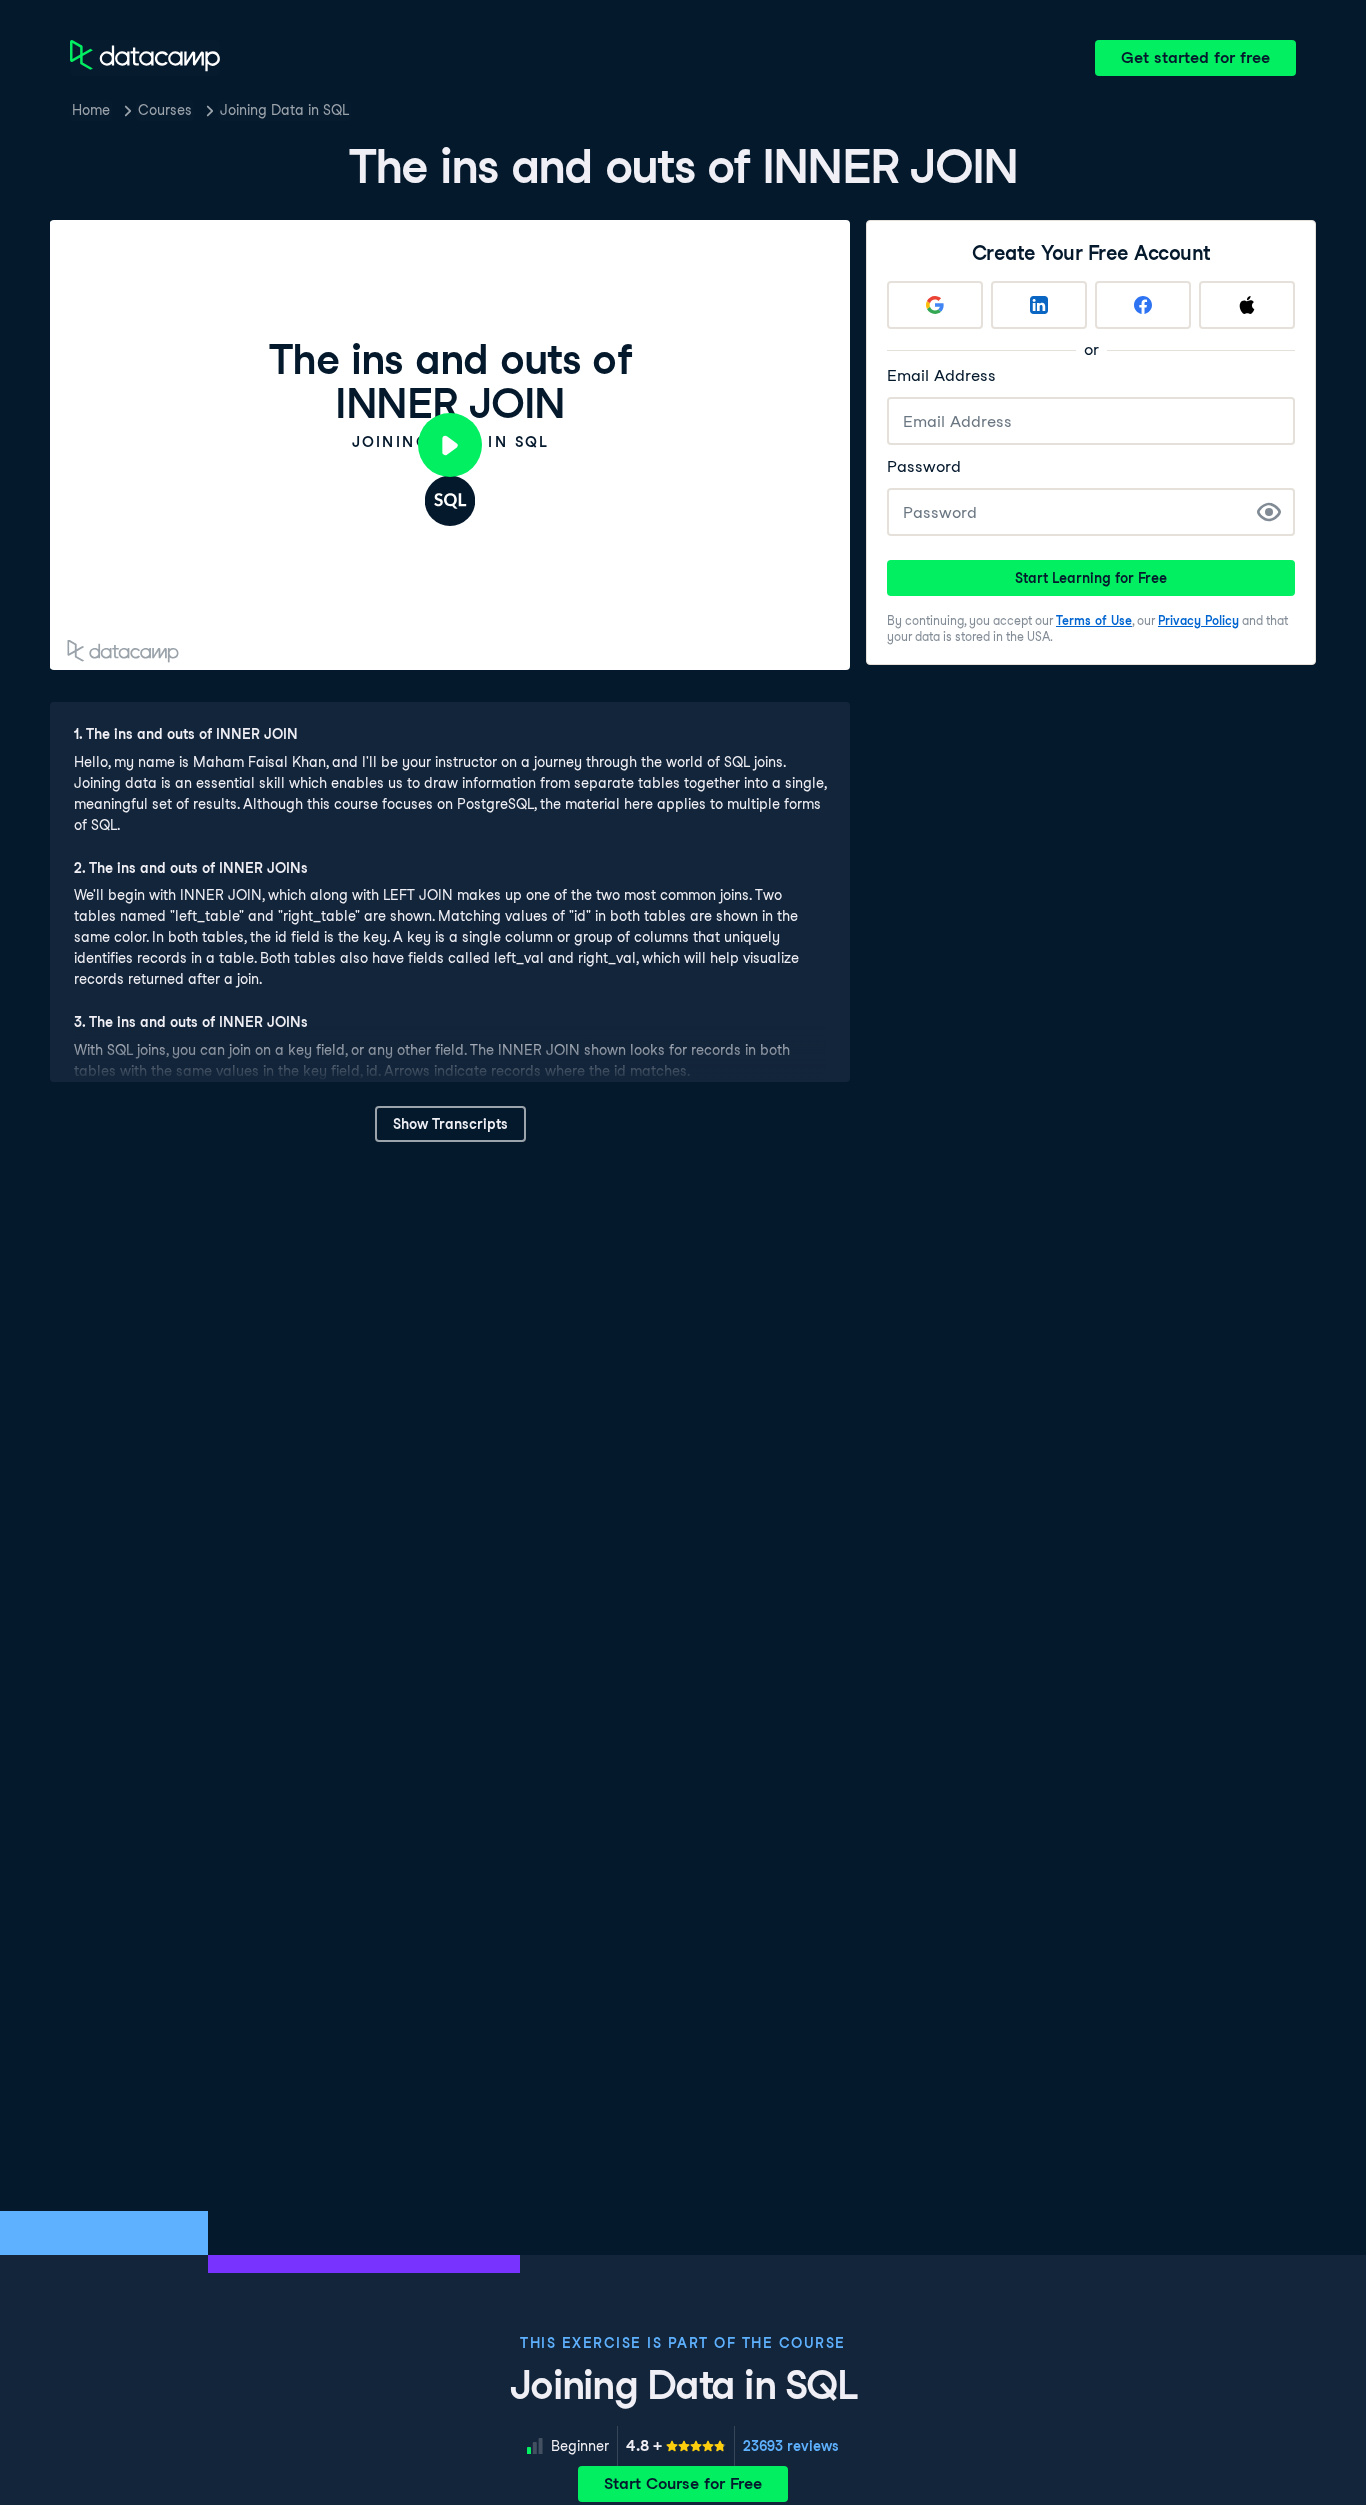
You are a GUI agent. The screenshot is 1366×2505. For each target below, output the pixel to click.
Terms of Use (1094, 620)
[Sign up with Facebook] (1143, 305)
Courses (165, 110)
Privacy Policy (1198, 620)
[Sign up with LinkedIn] (1039, 305)
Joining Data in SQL (284, 110)
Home (91, 110)
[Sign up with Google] (935, 305)
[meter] (676, 2446)
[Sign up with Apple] (1247, 305)
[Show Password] (1269, 512)
